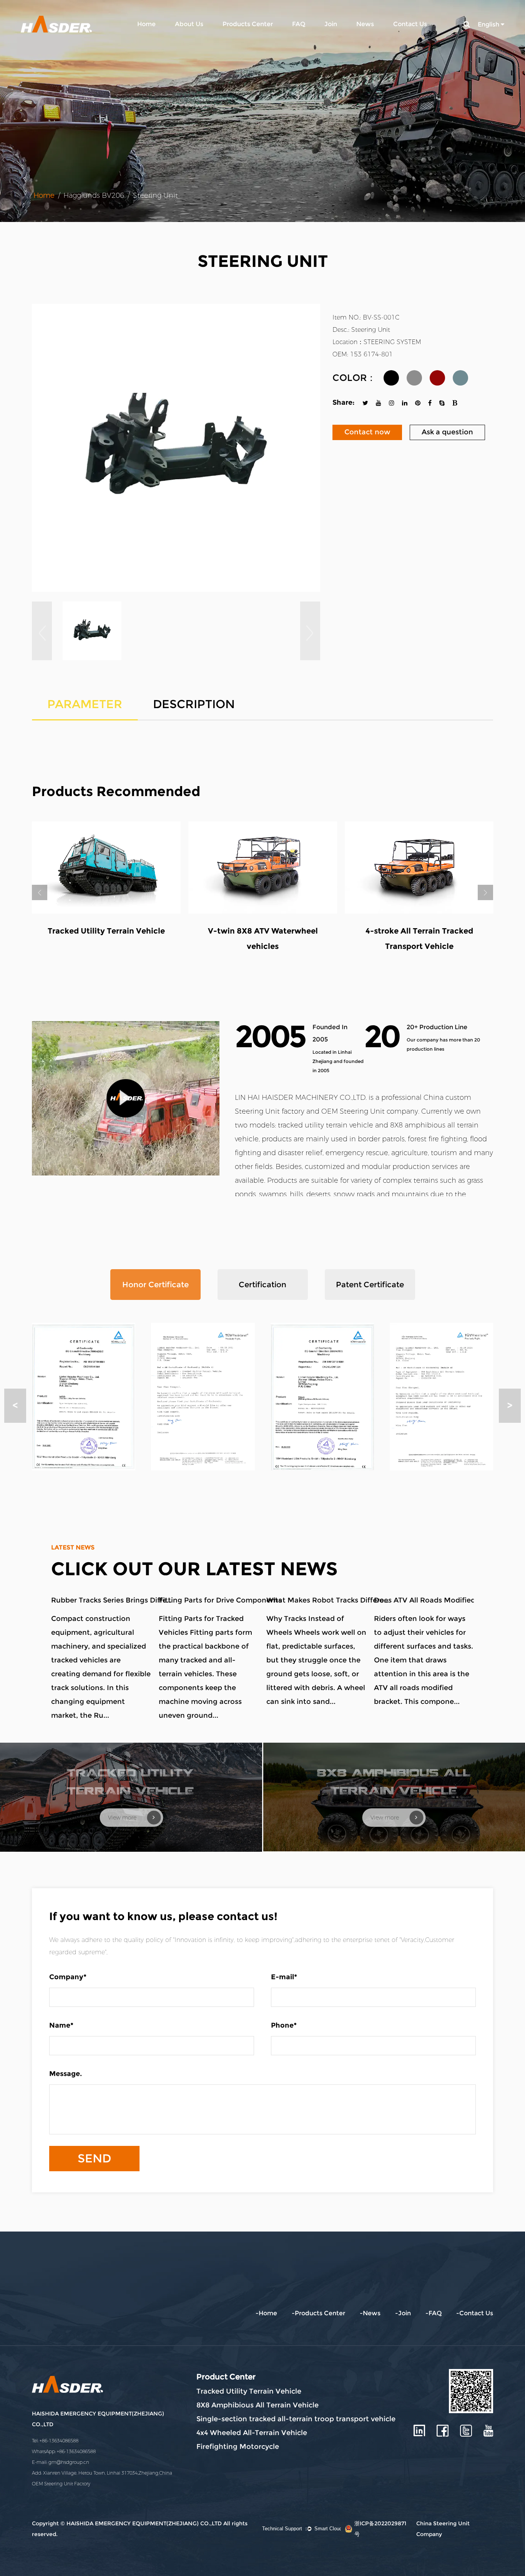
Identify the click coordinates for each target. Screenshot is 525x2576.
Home (146, 24)
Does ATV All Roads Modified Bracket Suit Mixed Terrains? (435, 1600)
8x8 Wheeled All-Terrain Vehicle (263, 931)
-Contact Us (475, 2313)
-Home (266, 2313)
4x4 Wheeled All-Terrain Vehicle (252, 2433)
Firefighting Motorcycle (238, 2447)
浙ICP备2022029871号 (380, 2529)
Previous (40, 892)
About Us (189, 24)
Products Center (248, 24)
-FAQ (434, 2313)
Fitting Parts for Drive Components (220, 1600)
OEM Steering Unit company (370, 1111)
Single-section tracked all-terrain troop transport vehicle (296, 2419)
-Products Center (318, 2313)
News (365, 24)
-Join (403, 2313)
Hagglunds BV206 (94, 195)
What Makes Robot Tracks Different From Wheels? (328, 1600)
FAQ (299, 24)
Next (485, 892)
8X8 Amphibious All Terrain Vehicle (258, 2405)
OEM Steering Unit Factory (61, 2484)
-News (370, 2313)
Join (331, 24)
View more (123, 1818)
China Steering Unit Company (443, 2529)
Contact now (367, 432)
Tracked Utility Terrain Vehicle (249, 2391)
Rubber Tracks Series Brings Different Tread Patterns (113, 1600)
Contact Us (410, 24)
